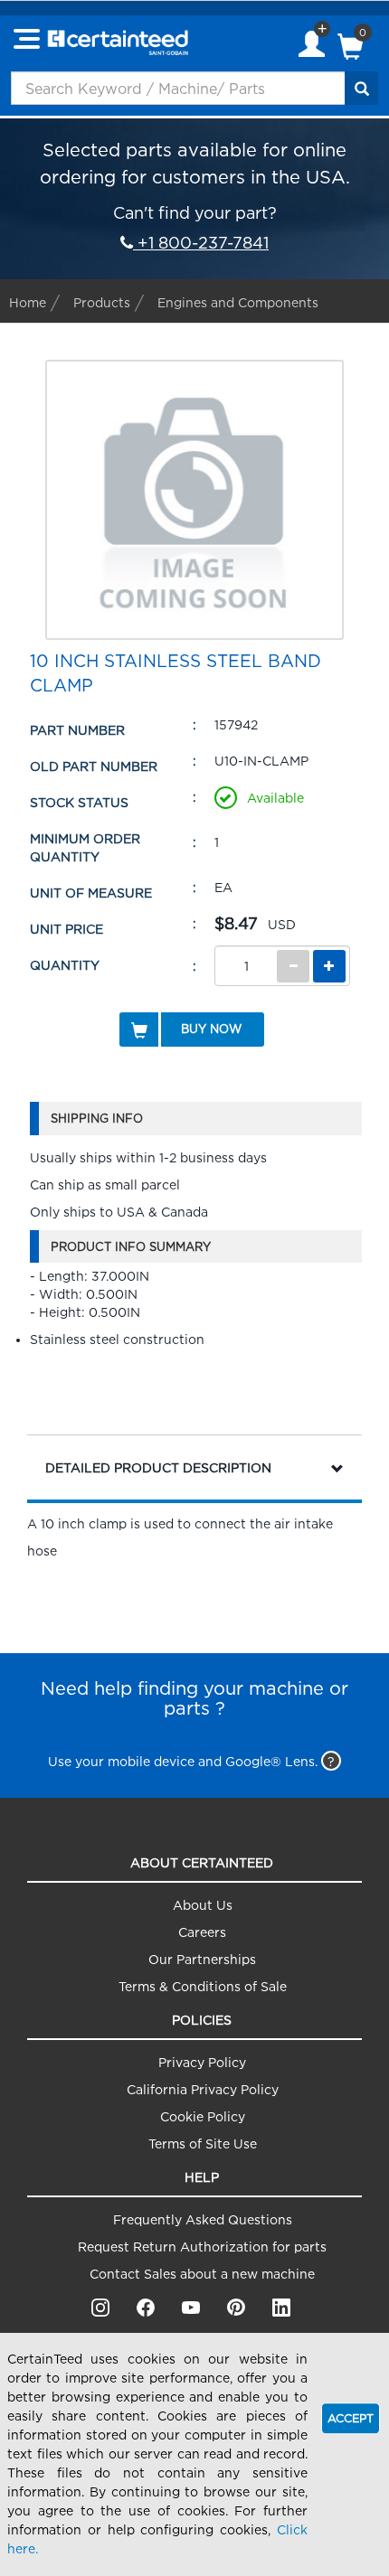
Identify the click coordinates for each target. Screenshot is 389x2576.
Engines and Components (238, 302)
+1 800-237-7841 (201, 243)
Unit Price (66, 929)
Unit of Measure (91, 893)
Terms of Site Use (203, 2144)
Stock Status (79, 802)
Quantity (65, 965)
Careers (202, 1932)
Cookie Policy (203, 2116)
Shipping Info (97, 1118)
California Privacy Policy (203, 2089)
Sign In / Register (312, 46)
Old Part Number (94, 766)
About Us (203, 1905)
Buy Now (211, 1029)
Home (28, 302)
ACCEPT (351, 2418)
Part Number (77, 730)
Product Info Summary (131, 1246)
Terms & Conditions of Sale (203, 1986)
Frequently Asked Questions (203, 2219)
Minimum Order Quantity (85, 847)
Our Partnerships (202, 1959)
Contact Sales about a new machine (202, 2274)
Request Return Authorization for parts (202, 2247)
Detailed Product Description (158, 1467)
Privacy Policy (202, 2062)
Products (102, 302)
